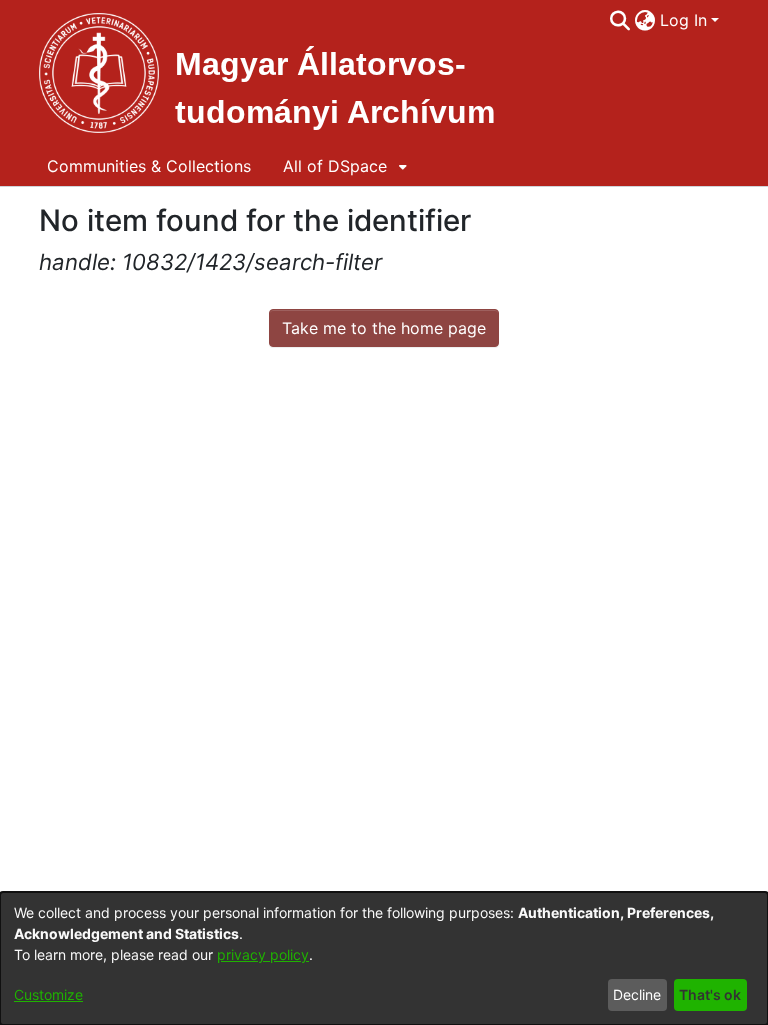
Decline (637, 994)
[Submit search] (620, 20)
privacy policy (263, 954)
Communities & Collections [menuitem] (149, 166)
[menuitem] (645, 20)
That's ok (710, 994)
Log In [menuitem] (683, 20)
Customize (48, 994)
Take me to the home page (384, 328)
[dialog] (384, 958)
